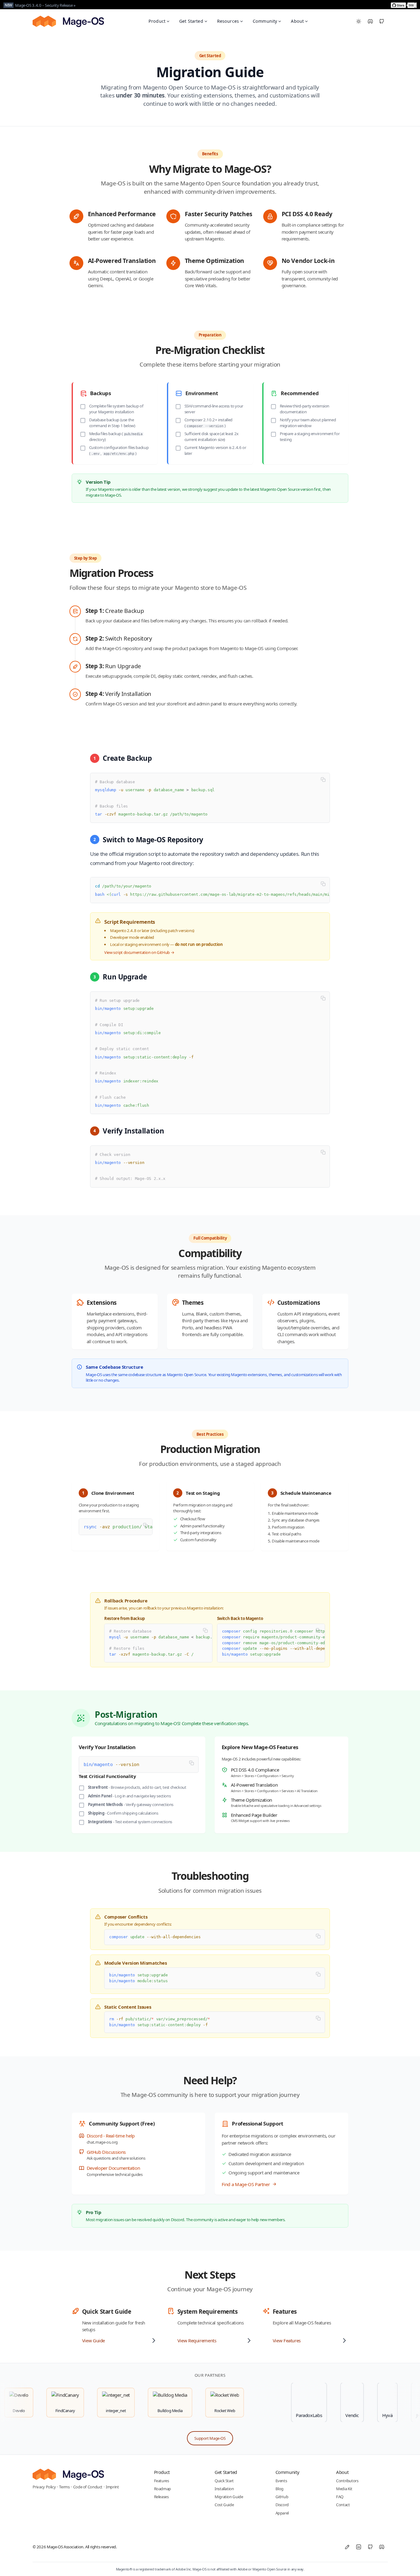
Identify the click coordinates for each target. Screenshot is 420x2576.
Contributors (347, 2481)
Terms (64, 2487)
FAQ (340, 2497)
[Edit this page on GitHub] (347, 2547)
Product (157, 21)
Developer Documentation (113, 2168)
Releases (161, 2497)
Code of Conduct (88, 2487)
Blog (280, 2489)
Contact (343, 2505)
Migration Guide (229, 2497)
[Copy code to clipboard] (323, 779)
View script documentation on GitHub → (139, 952)
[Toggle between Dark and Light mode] (359, 22)
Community (265, 21)
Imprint (112, 2487)
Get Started (191, 21)
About (297, 21)
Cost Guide (224, 2505)
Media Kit (344, 2489)
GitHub (282, 2497)
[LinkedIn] (359, 2547)
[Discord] (370, 22)
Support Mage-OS (210, 2438)
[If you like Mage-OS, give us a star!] (404, 5)
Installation (224, 2489)
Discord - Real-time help (111, 2136)
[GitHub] (382, 22)
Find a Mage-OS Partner (246, 2184)
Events (281, 2481)
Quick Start (224, 2481)
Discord (282, 2505)
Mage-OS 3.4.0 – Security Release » (45, 5)
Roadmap (162, 2489)
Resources (228, 21)
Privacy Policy (44, 2487)
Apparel (282, 2513)
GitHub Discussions (106, 2152)
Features (162, 2481)
